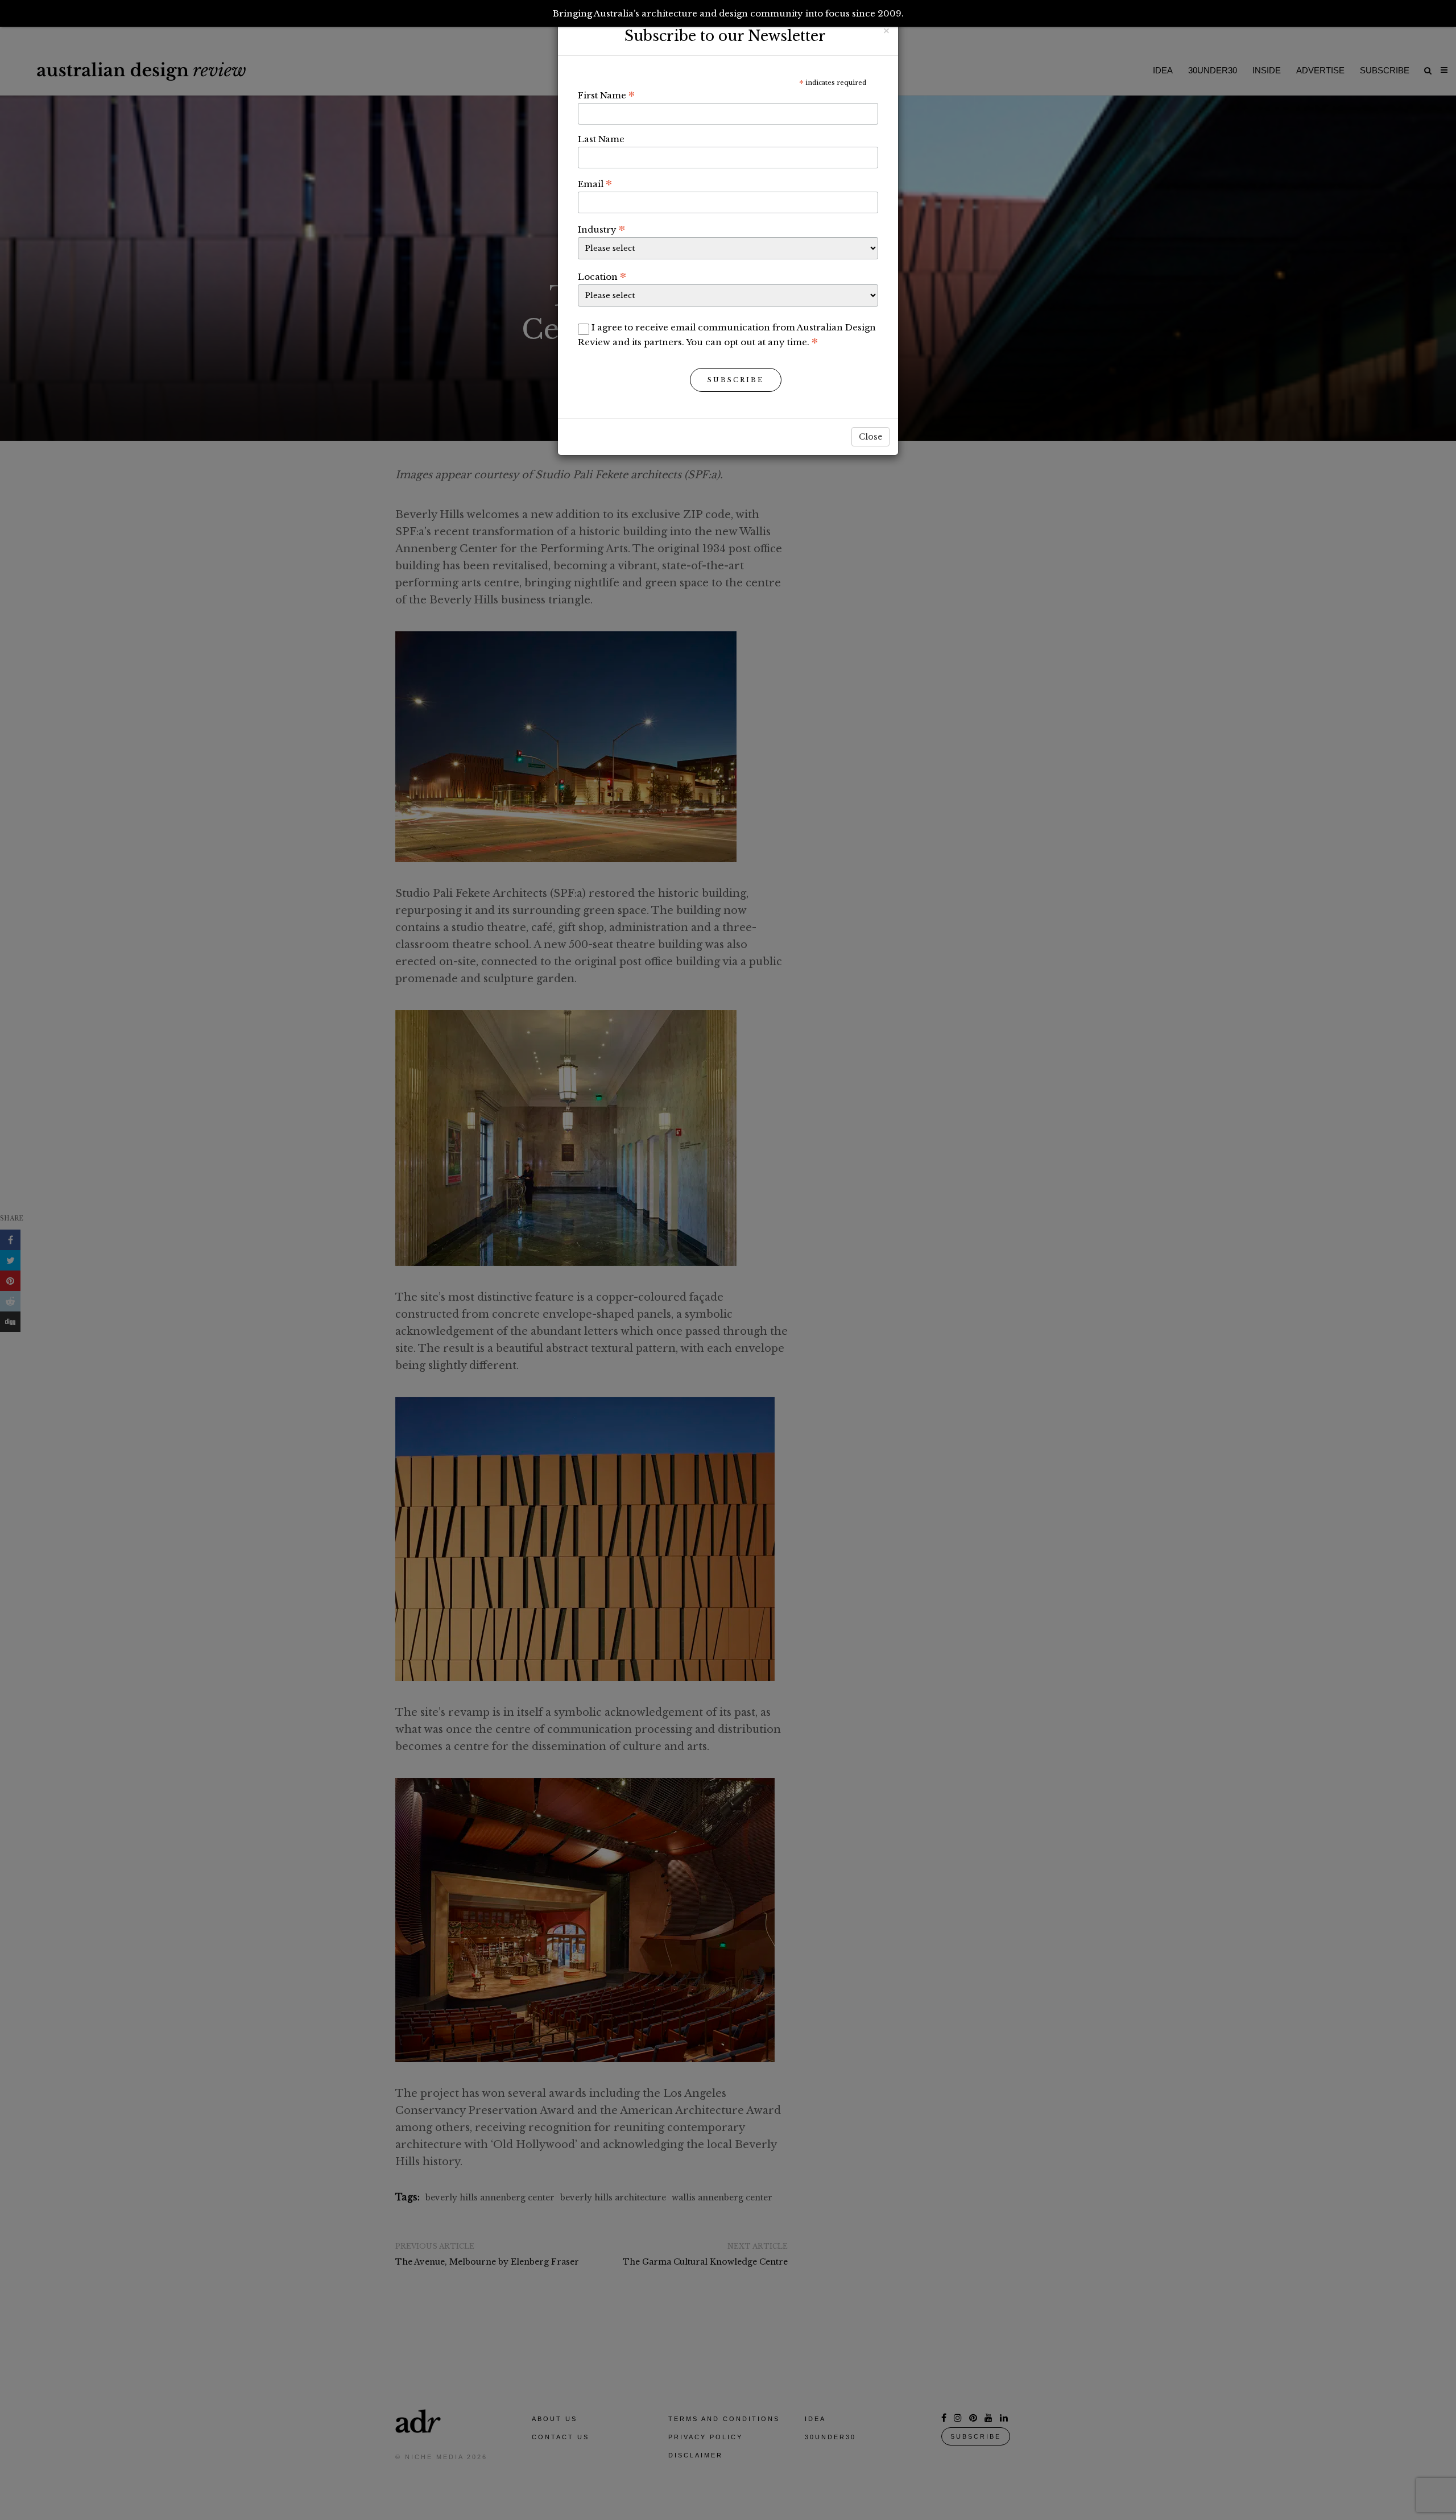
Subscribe (736, 380)
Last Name (601, 139)
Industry (601, 229)
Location (602, 276)
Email (595, 184)
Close (870, 437)
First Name (606, 95)
